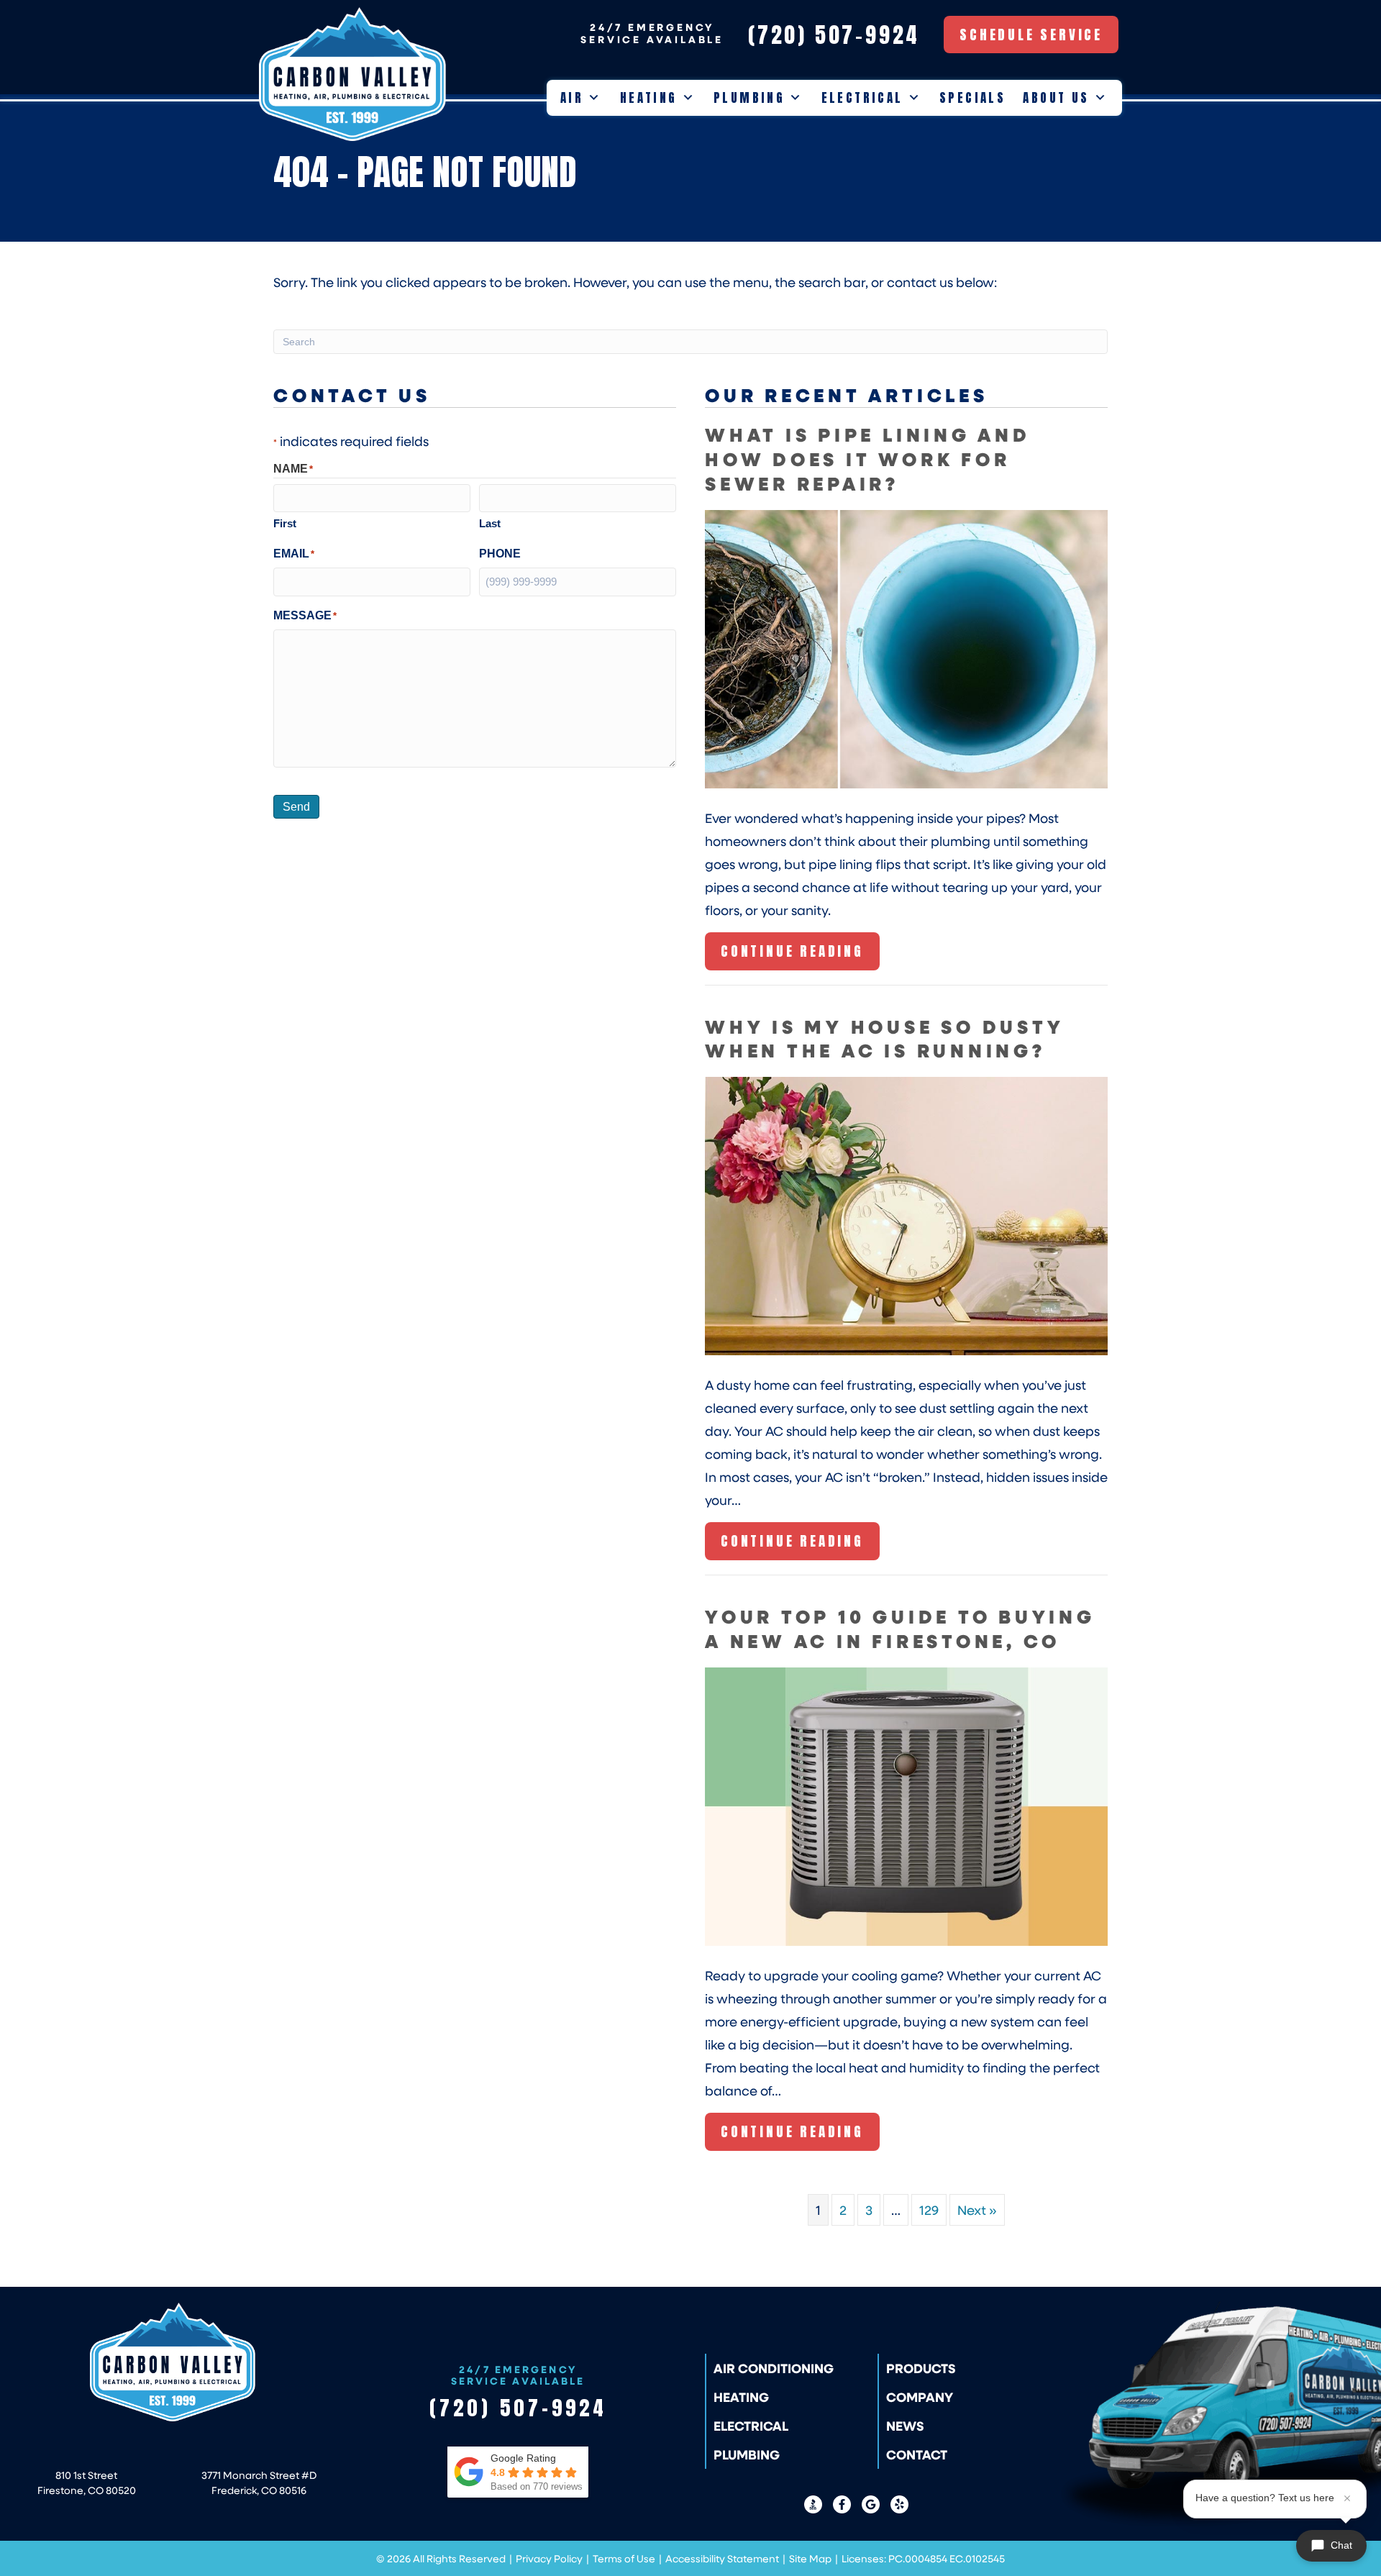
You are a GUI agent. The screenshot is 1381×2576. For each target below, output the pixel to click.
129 (929, 2210)
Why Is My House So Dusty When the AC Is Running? (884, 1038)
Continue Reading (792, 955)
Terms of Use (624, 2558)
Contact (917, 2454)
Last (490, 523)
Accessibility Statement (722, 2558)
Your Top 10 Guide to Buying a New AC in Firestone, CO (900, 1628)
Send (296, 807)
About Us (1056, 98)
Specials (972, 98)
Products (921, 2368)
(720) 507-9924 (518, 2408)
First (285, 523)
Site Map (810, 2558)
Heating (649, 98)
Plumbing (749, 98)
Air (572, 98)
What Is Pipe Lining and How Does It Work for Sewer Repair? (868, 459)
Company (920, 2397)
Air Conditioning (774, 2368)
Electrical (862, 98)
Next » (977, 2210)
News (905, 2426)
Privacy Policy (549, 2558)
